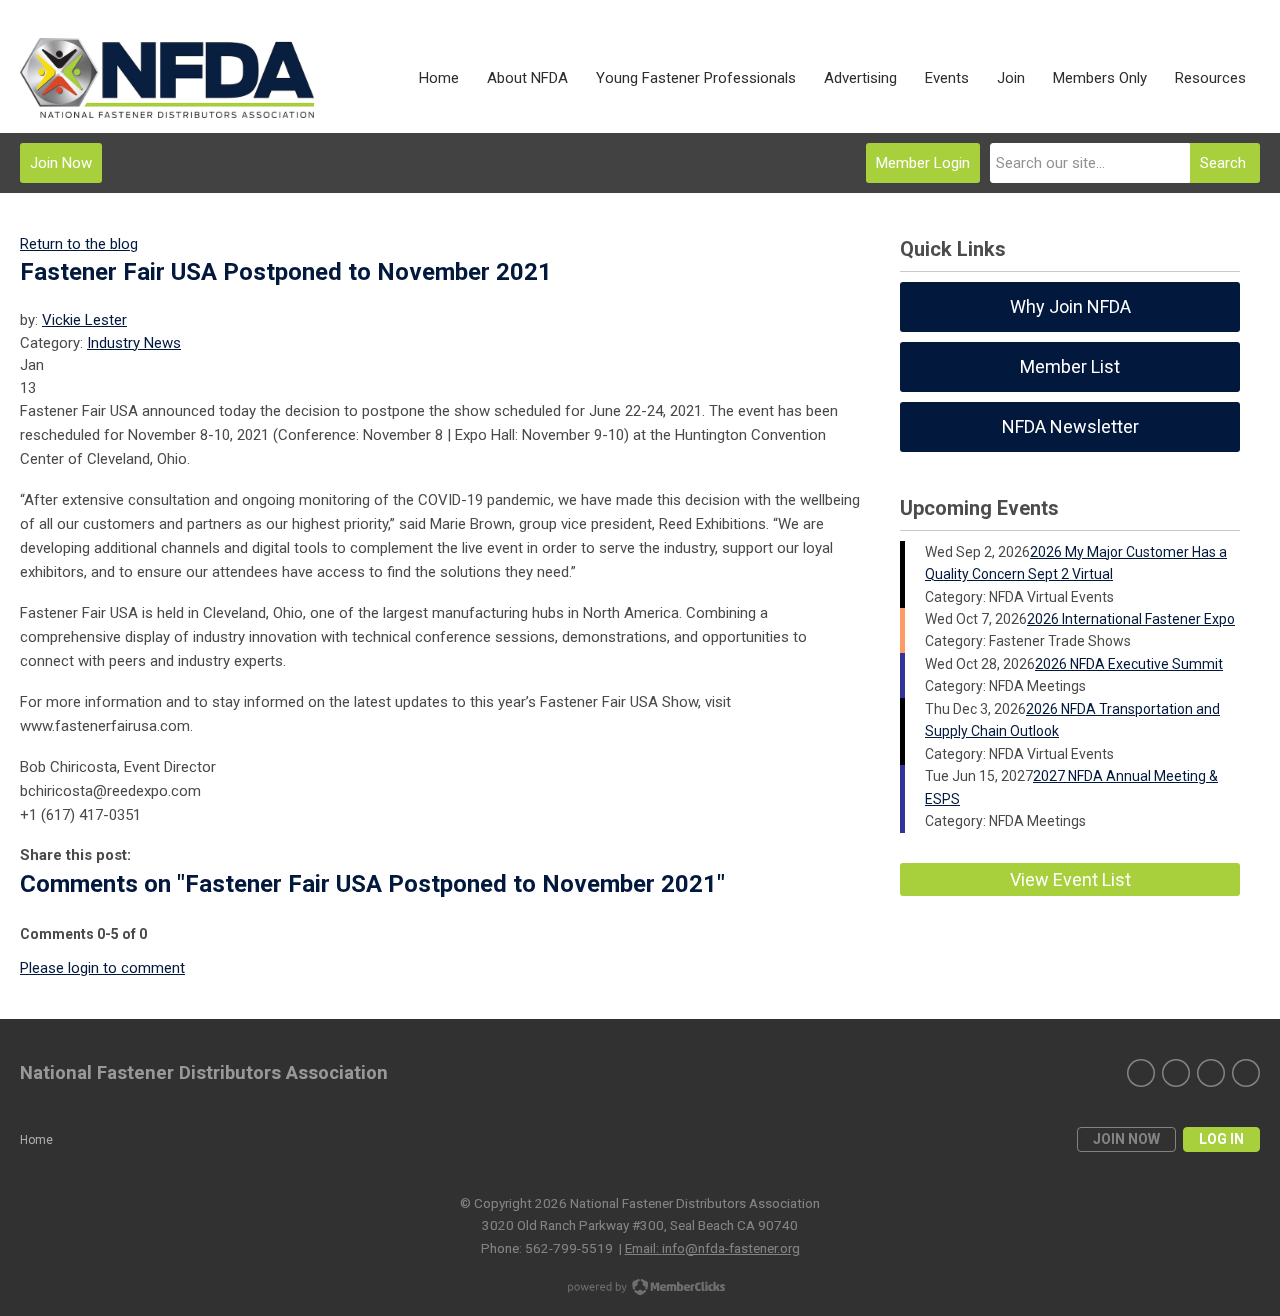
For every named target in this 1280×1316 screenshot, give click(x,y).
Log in (1221, 1139)
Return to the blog (79, 244)
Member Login (923, 163)
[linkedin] (1141, 1073)
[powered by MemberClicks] (640, 1289)
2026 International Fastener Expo (1131, 619)
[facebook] (1211, 1073)
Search (1223, 163)
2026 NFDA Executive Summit (1129, 664)
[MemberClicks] (167, 78)
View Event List (1070, 879)
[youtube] (1246, 1073)
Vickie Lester (84, 320)
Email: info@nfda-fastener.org (712, 1248)
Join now (1126, 1139)
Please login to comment (102, 968)
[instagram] (1176, 1073)
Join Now (61, 163)
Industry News (134, 343)
